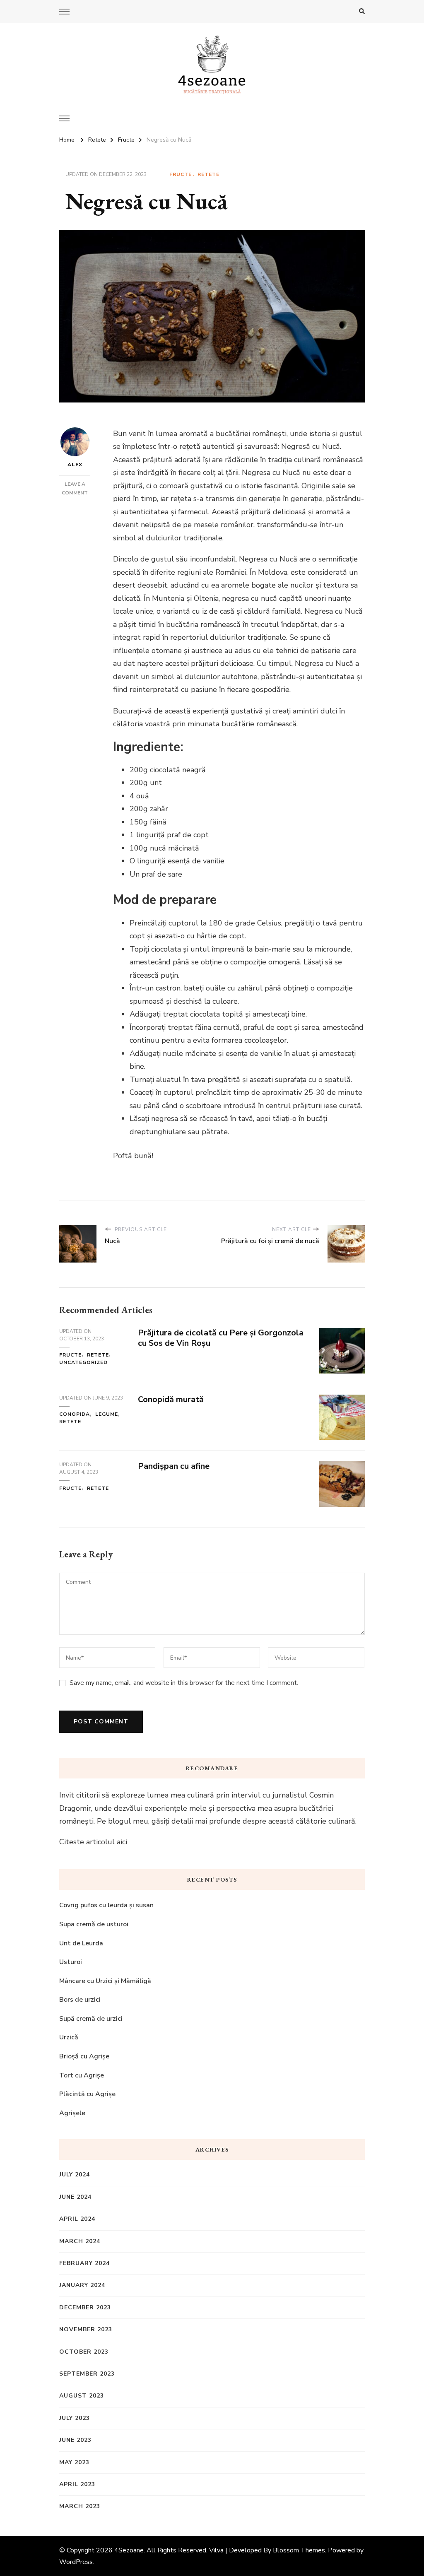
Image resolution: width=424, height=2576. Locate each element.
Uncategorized (83, 1362)
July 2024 (75, 2175)
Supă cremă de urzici (91, 2019)
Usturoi (71, 1962)
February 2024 (84, 2263)
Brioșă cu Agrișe (84, 2056)
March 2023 (80, 2506)
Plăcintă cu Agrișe (87, 2094)
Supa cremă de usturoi (95, 1924)
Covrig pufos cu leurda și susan (106, 1905)
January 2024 (82, 2285)
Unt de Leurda (81, 1943)
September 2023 (87, 2374)
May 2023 (74, 2462)
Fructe (181, 174)
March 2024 (80, 2241)
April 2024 (77, 2219)
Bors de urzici (80, 2000)
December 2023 (85, 2307)
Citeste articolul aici (93, 1842)
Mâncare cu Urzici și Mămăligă (105, 1981)
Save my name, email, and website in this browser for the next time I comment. (184, 1683)
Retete (208, 174)
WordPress (76, 2562)
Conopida (75, 1414)
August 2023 (82, 2396)
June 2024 (75, 2197)
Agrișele (72, 2113)
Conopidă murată (171, 1399)
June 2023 (75, 2440)
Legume (107, 1414)
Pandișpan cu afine (174, 1466)
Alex (75, 465)
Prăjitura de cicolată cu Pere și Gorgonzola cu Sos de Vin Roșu (221, 1338)
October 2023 (84, 2352)
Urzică (69, 2037)
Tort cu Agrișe (82, 2075)
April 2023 (77, 2484)
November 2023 (86, 2329)
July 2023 (75, 2418)
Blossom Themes (299, 2550)
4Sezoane (129, 2550)
